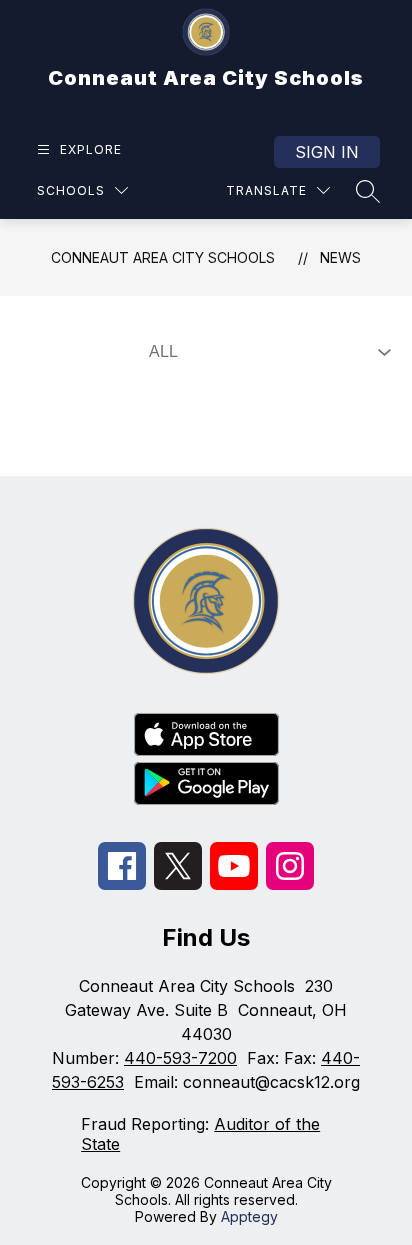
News (340, 257)
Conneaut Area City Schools (163, 257)
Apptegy (249, 1216)
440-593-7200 (180, 1058)
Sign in (327, 152)
